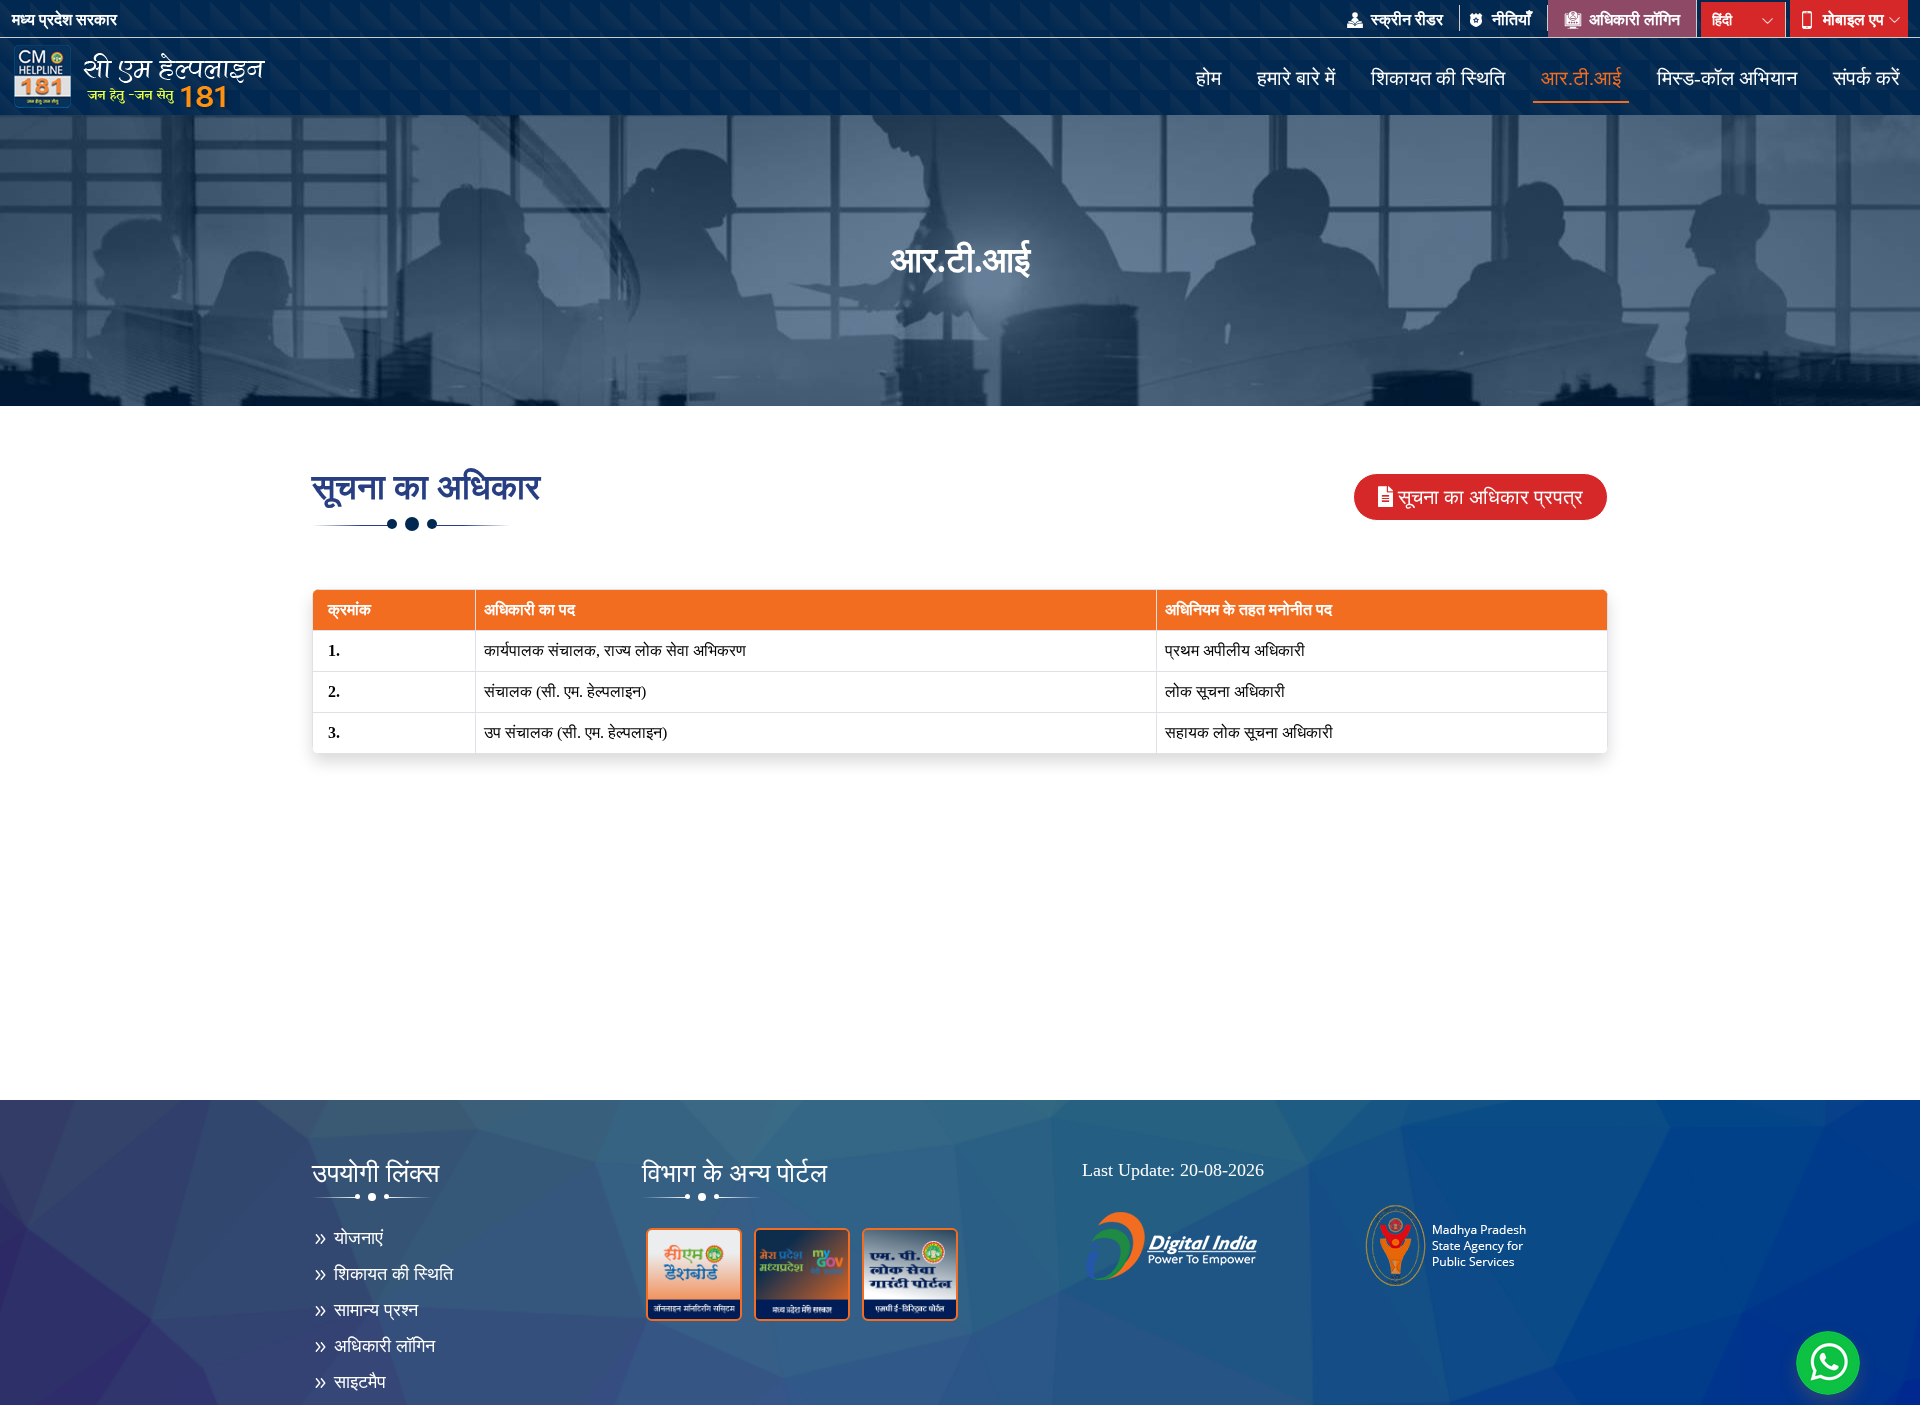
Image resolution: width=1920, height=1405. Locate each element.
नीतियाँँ (1511, 19)
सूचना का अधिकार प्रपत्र (1490, 497)
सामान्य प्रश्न (373, 1310)
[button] (1849, 20)
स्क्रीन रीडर (1407, 19)
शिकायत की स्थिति (391, 1274)
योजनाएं (356, 1238)
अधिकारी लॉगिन (1632, 19)
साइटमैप (357, 1382)
